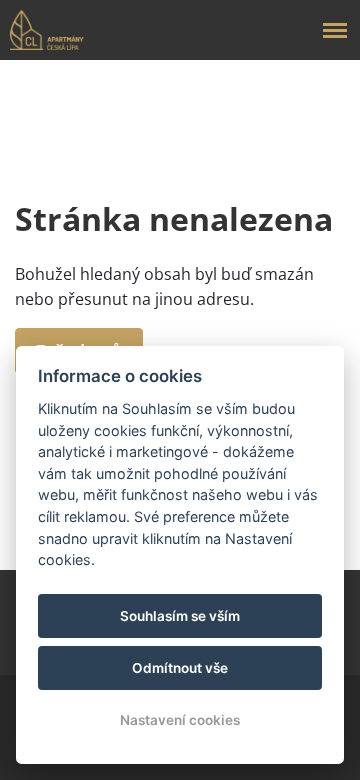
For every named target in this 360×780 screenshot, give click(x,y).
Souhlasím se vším (180, 616)
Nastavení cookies (180, 720)
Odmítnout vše (180, 668)
